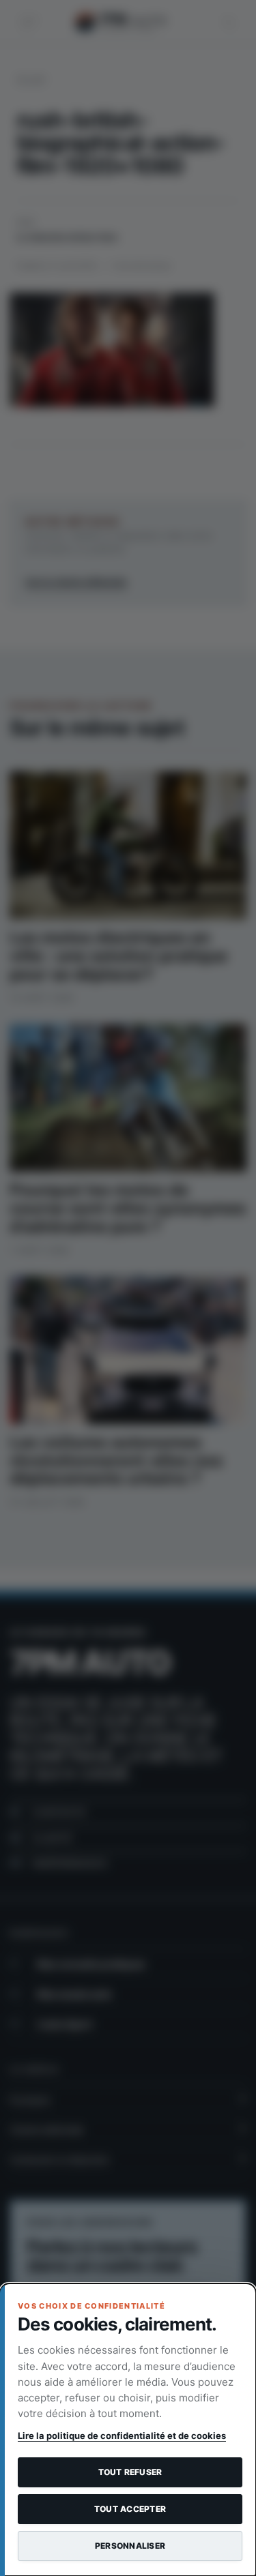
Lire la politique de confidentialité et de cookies (122, 2436)
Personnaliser (130, 2546)
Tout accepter (130, 2509)
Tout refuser (130, 2472)
